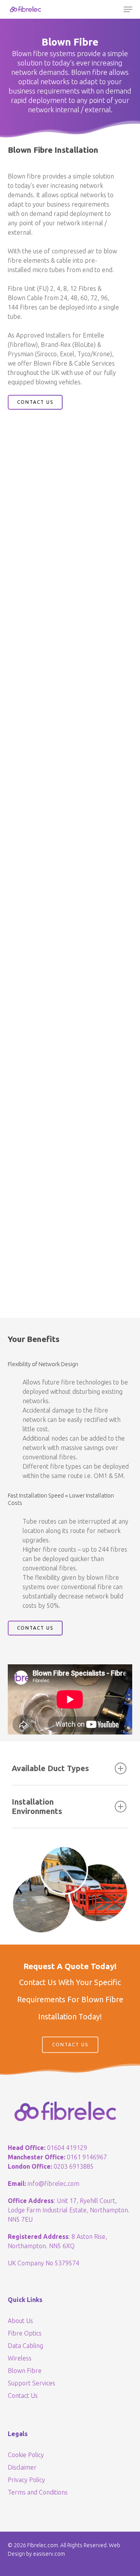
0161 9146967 (87, 2157)
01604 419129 (67, 2148)
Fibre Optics (25, 2333)
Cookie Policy (26, 2455)
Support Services (31, 2383)
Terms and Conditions (38, 2492)
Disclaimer (22, 2467)
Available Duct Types (50, 1768)
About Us (20, 2321)
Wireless (20, 2358)
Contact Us (23, 2396)
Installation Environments (37, 1806)
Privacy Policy (26, 2480)
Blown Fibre (25, 2371)
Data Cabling (25, 2346)
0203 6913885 (74, 2166)
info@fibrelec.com (53, 2184)
